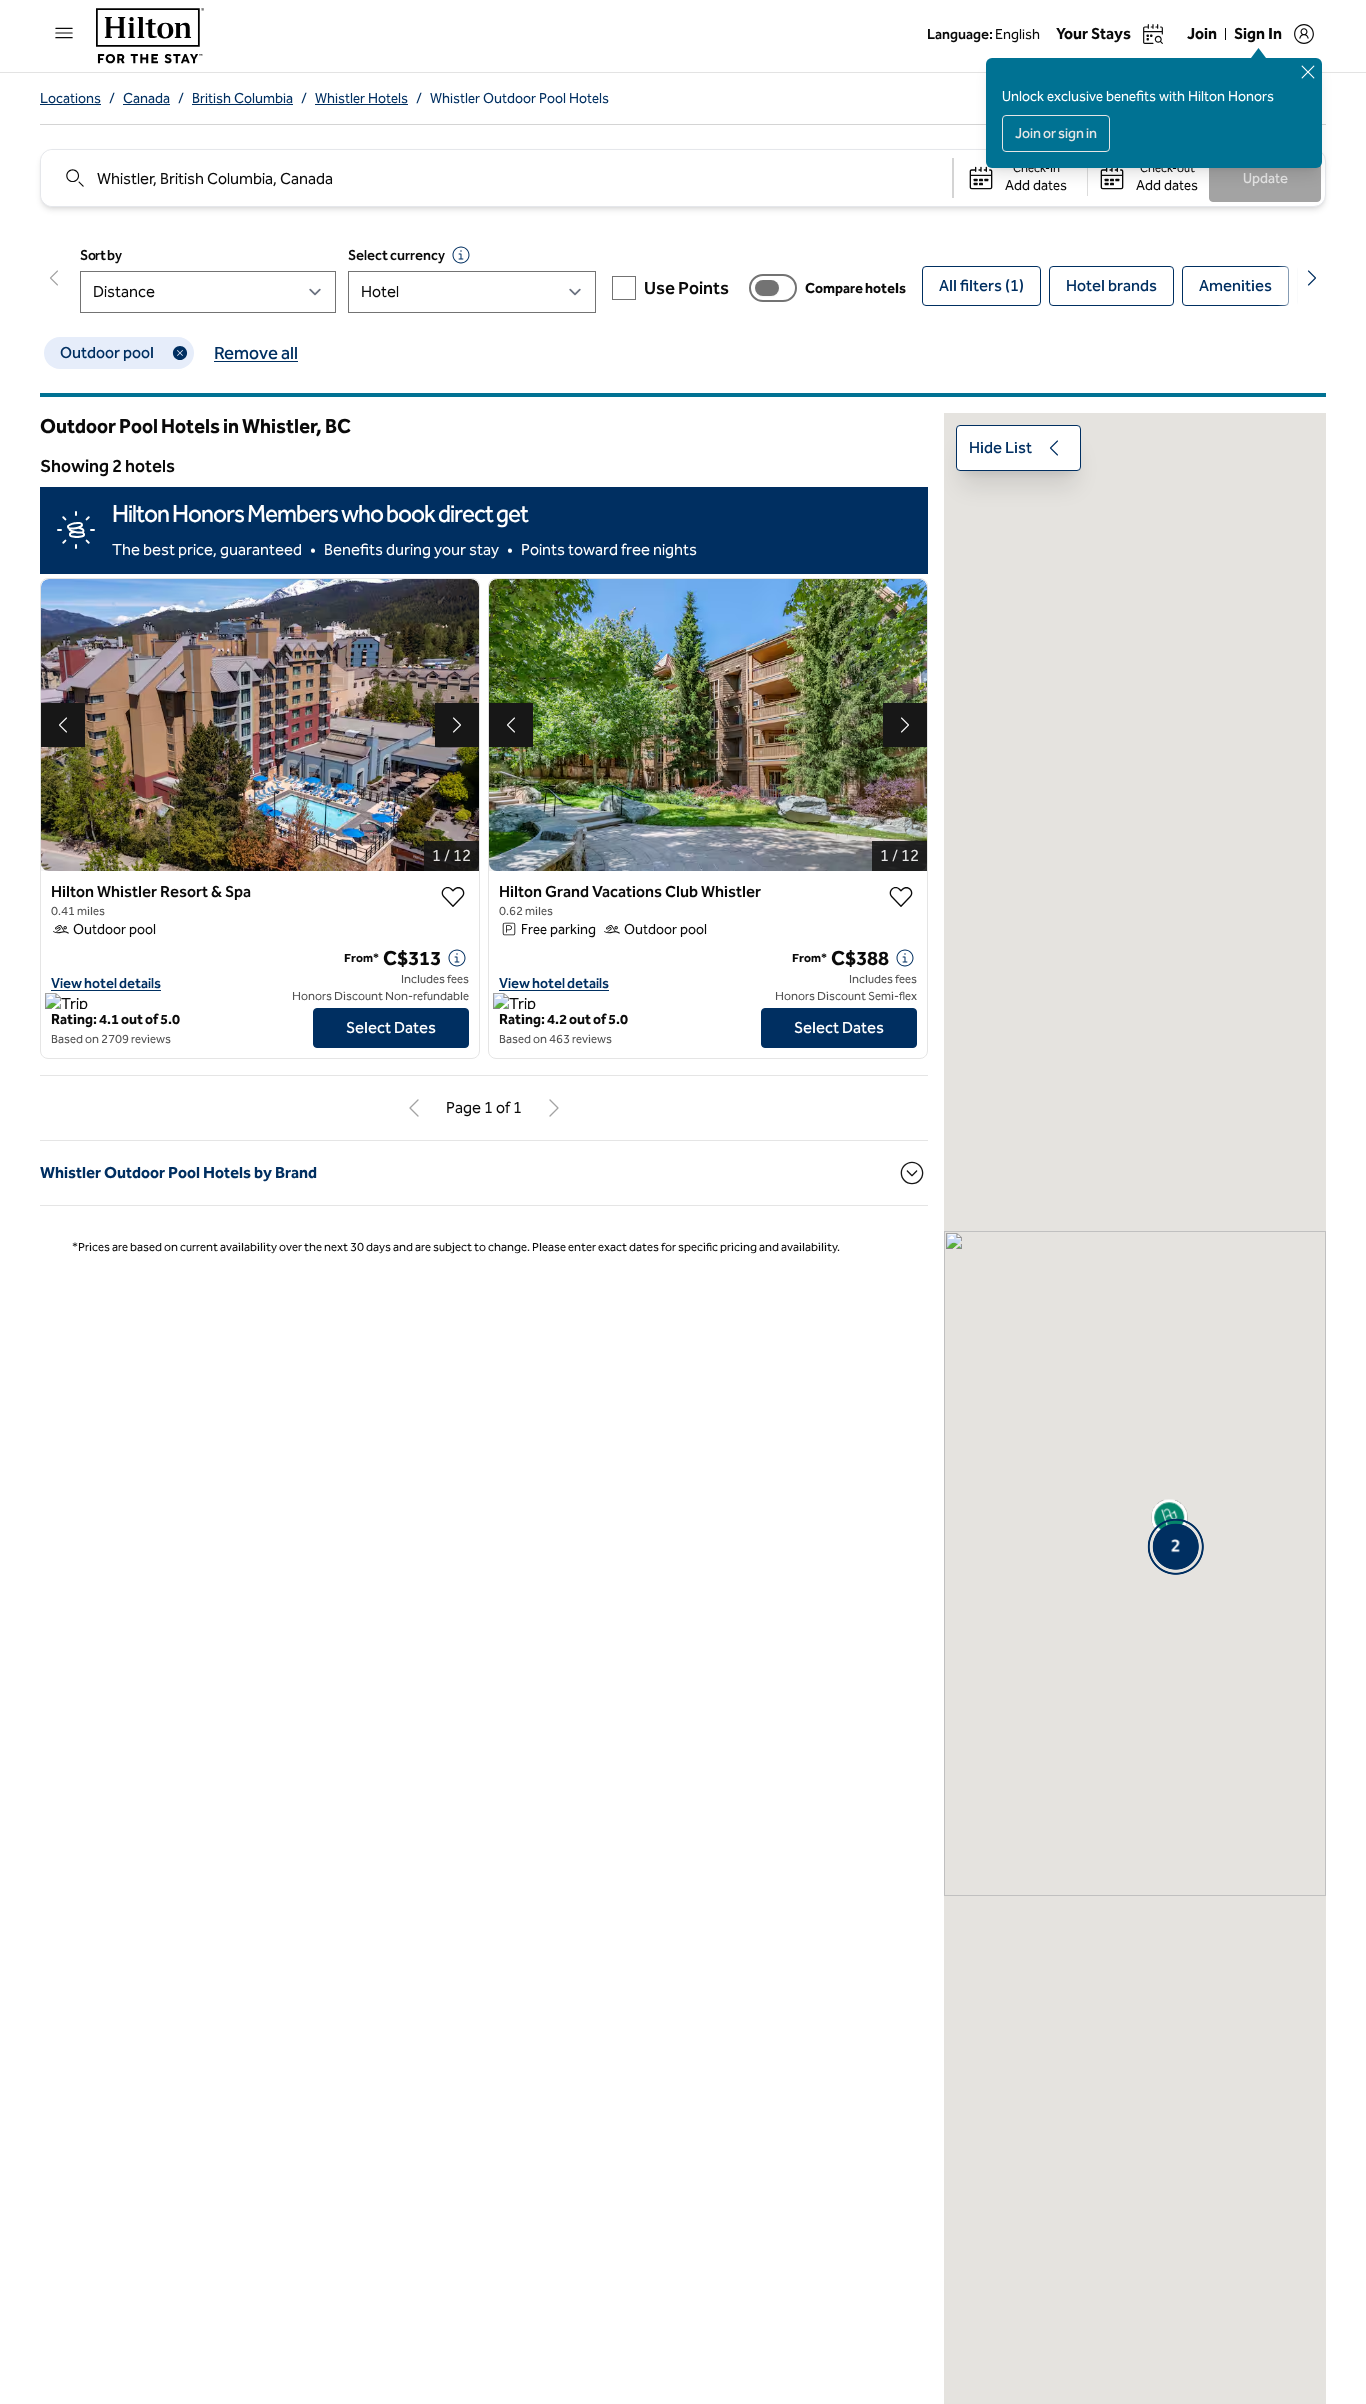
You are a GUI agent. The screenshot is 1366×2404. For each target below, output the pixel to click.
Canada (146, 98)
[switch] (773, 288)
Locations (70, 98)
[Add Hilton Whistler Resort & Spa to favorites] (453, 897)
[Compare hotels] (773, 288)
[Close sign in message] (1308, 72)
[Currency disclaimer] (461, 255)
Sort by (101, 255)
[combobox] (495, 178)
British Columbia (242, 98)
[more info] (457, 958)
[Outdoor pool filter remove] (180, 353)
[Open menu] (64, 33)
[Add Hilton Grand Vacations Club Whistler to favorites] (901, 897)
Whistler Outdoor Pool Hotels (519, 98)
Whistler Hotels (361, 98)
